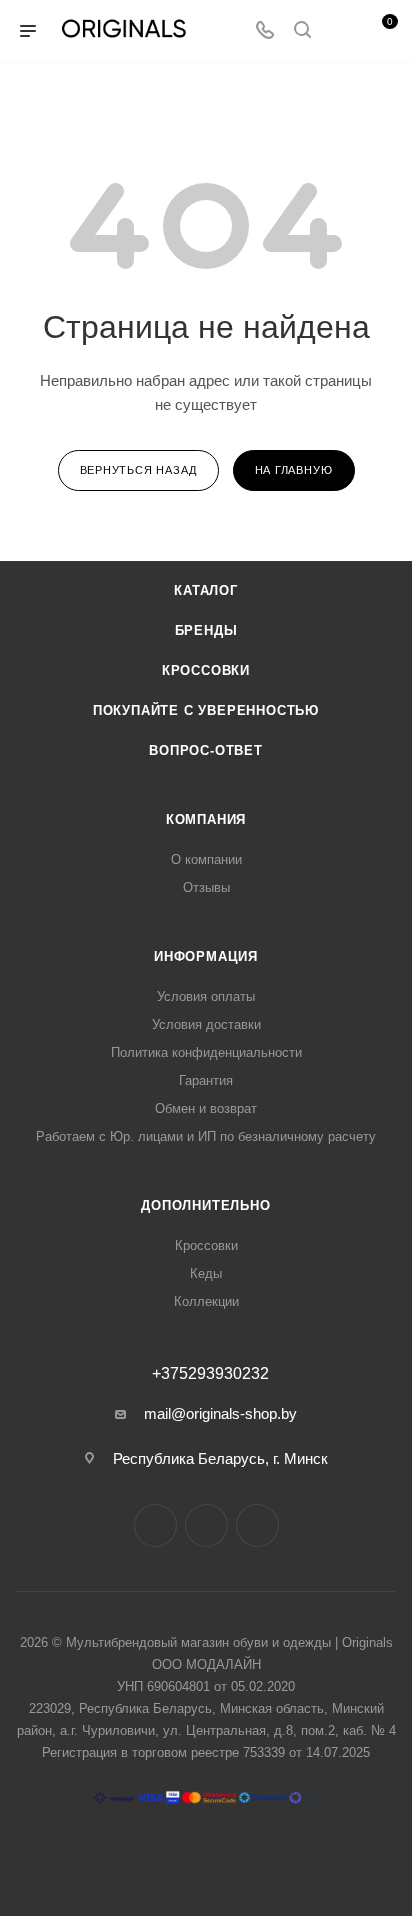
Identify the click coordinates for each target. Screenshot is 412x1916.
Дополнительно (205, 1205)
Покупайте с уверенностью (206, 710)
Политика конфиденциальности (206, 1052)
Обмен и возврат (206, 1108)
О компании (206, 859)
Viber (257, 1525)
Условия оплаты (206, 996)
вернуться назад (138, 470)
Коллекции (206, 1301)
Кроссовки (206, 670)
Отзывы (206, 887)
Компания (206, 819)
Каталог (206, 590)
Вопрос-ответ (206, 750)
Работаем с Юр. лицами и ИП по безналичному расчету (206, 1136)
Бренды (206, 630)
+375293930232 (210, 1374)
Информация (206, 956)
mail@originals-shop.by (220, 1413)
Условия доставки (206, 1024)
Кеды (206, 1273)
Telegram (206, 1525)
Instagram (155, 1525)
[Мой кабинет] (340, 31)
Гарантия (206, 1080)
